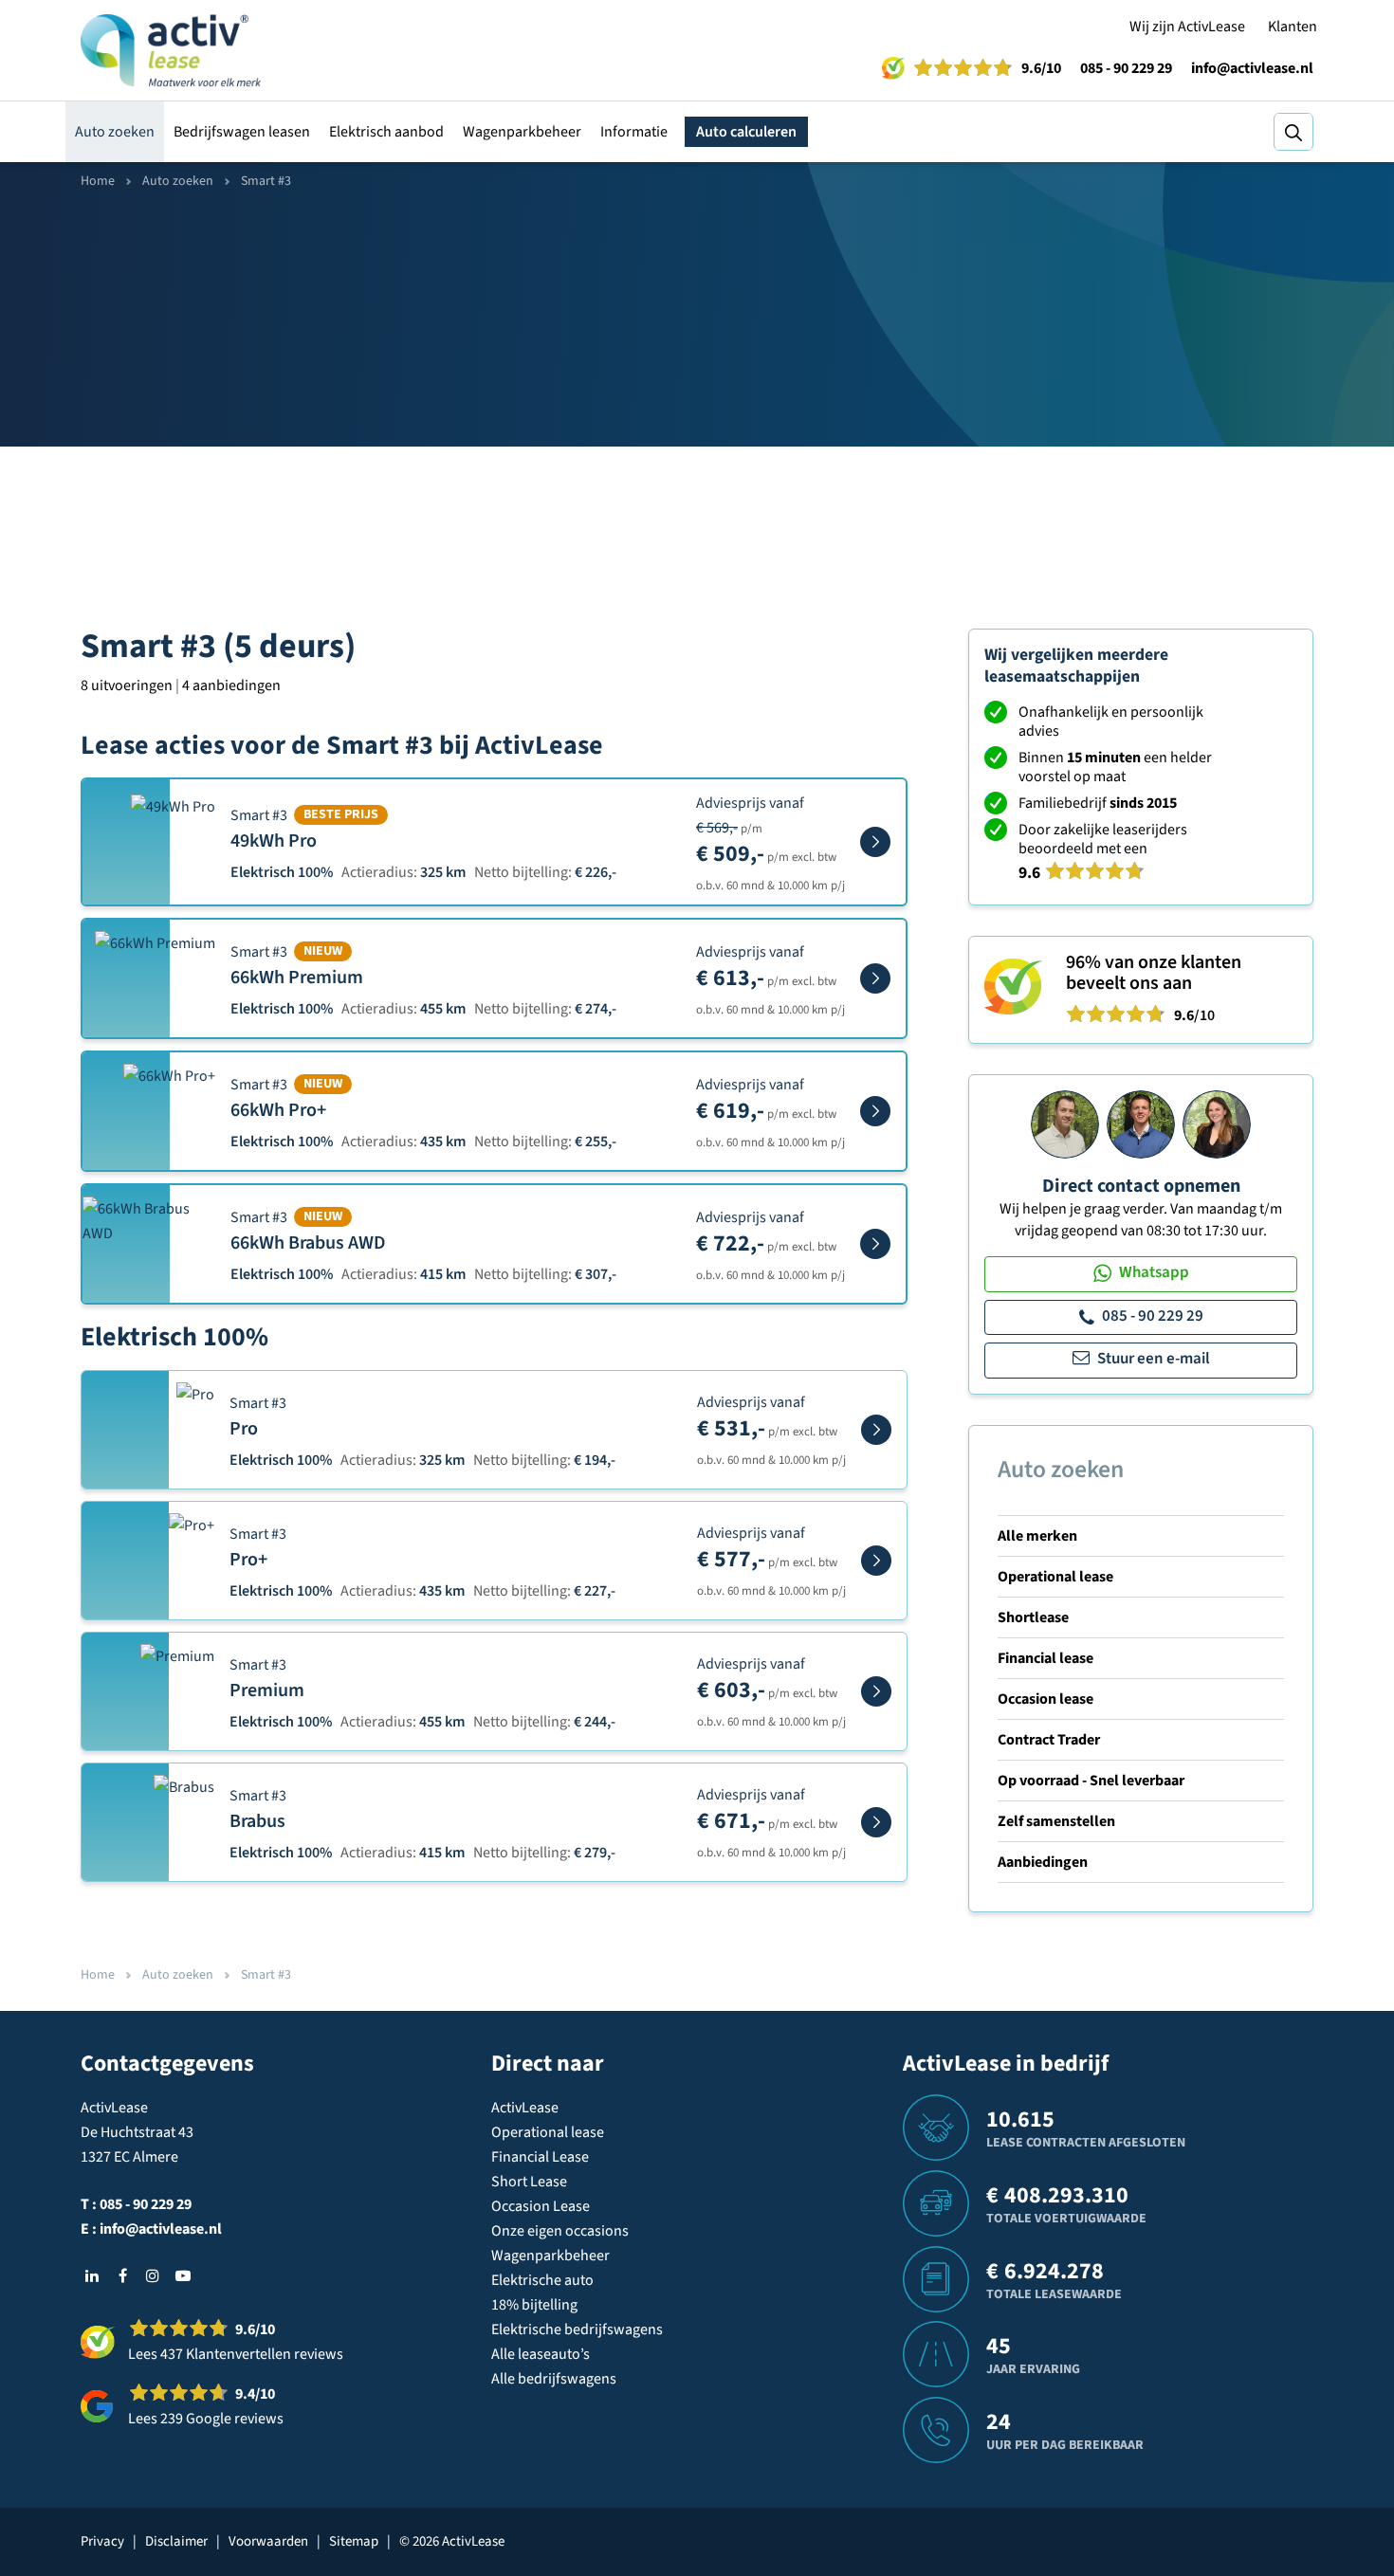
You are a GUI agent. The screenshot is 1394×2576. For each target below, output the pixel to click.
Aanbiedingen (1043, 1862)
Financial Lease (540, 2157)
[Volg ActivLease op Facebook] (122, 2275)
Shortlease (1033, 1617)
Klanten (1293, 27)
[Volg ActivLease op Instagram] (153, 2275)
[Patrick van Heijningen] (1065, 1124)
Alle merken (1037, 1536)
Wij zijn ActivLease (1187, 27)
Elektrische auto (542, 2280)
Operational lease (1055, 1577)
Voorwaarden (268, 2541)
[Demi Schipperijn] (1217, 1124)
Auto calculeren (746, 132)
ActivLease (525, 2108)
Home (98, 181)
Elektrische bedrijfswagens (577, 2329)
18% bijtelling (534, 2305)
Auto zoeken (115, 132)
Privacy (102, 2541)
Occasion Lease (541, 2206)
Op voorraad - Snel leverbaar (1091, 1781)
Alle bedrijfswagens (554, 2379)
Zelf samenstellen (1056, 1821)
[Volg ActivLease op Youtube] (183, 2275)
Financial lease (1045, 1658)
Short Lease (529, 2182)
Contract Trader (1049, 1740)
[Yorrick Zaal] (1141, 1124)
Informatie (634, 132)
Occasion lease (1045, 1699)
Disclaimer (176, 2541)
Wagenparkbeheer (522, 132)
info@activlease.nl (1252, 68)
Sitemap (354, 2541)
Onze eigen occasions (560, 2231)
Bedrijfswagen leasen (242, 132)
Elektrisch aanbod (386, 132)
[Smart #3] (875, 842)
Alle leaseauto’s (541, 2354)
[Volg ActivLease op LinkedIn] (92, 2275)
